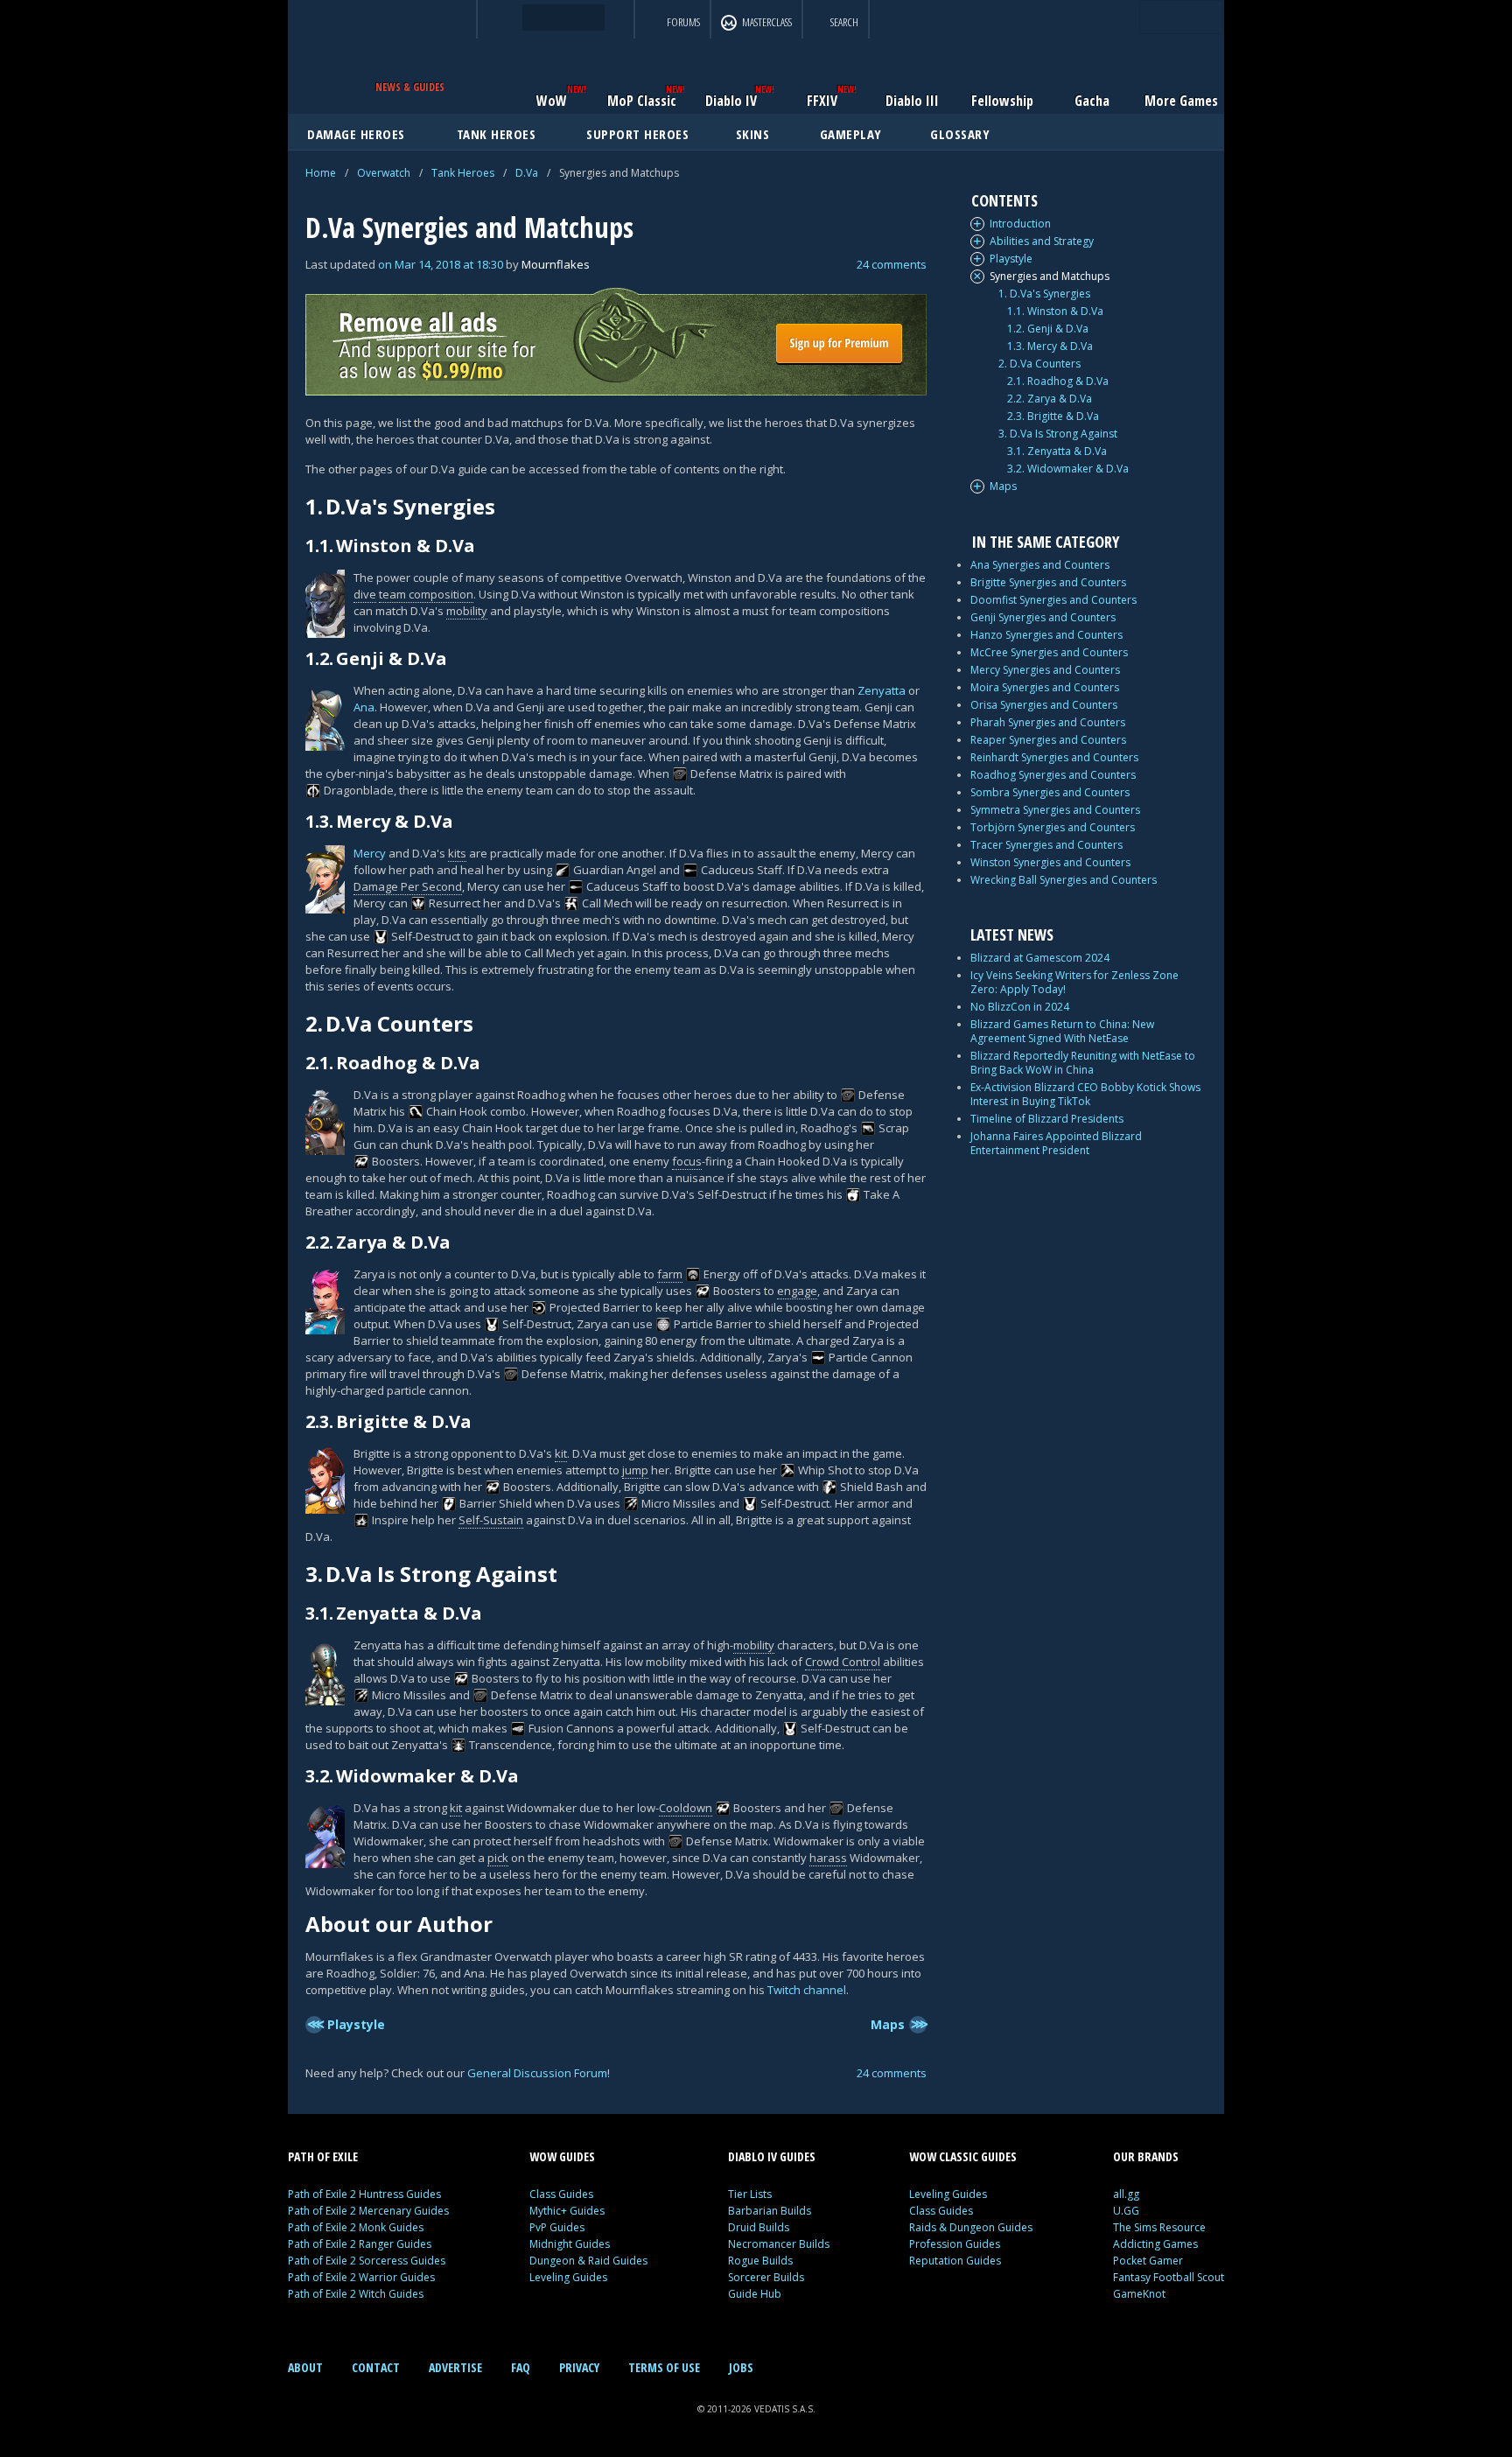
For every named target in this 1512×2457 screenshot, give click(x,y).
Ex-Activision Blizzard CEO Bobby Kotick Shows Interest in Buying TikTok (1085, 1094)
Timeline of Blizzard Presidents (1047, 1119)
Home (321, 173)
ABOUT (305, 2367)
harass (828, 1858)
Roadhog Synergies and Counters (1053, 775)
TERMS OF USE (664, 2367)
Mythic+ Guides (567, 2211)
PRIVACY (579, 2367)
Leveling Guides (568, 2277)
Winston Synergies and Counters (1050, 862)
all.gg (1126, 2194)
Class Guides (561, 2194)
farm (670, 1274)
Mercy (370, 853)
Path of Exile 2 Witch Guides (356, 2294)
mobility (467, 611)
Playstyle (1011, 259)
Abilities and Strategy (1042, 241)
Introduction (1020, 224)
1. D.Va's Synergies (1044, 294)
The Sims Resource (1159, 2227)
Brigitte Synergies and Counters (1048, 582)
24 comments (892, 264)
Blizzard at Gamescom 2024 (1040, 958)
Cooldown (686, 1808)
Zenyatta (882, 690)
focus (687, 1161)
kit (561, 1453)
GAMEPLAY (851, 134)
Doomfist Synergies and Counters (1053, 600)
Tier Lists (750, 2194)
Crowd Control (843, 1662)
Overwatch (384, 173)
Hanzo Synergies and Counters (1046, 635)
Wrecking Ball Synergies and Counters (1064, 880)
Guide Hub (755, 2294)
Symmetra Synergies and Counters (1055, 810)
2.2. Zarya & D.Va (1050, 399)
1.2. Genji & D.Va (1048, 329)
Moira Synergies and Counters (1045, 687)
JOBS (741, 2367)
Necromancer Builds (779, 2244)
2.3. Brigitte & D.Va (1053, 416)
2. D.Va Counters (1039, 364)
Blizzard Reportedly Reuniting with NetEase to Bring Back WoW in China (1083, 1063)
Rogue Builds (760, 2261)
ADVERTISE (455, 2367)
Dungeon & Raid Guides (588, 2261)
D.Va (527, 173)
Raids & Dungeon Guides (971, 2227)
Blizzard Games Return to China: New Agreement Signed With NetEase (1062, 1031)
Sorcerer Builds (766, 2277)
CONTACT (376, 2367)
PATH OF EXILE (323, 2156)
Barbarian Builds (770, 2211)
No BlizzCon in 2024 (1020, 1007)
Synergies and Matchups (1050, 276)
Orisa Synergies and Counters (1044, 705)
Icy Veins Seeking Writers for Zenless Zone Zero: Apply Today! (1074, 982)
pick (498, 1858)
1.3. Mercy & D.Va (1050, 346)
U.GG (1126, 2211)
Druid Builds (759, 2227)
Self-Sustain (491, 1520)
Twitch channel (807, 1990)
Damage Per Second (408, 886)
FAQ (521, 2367)
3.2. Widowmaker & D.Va (1068, 469)
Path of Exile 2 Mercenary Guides (368, 2211)
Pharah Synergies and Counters (1048, 722)
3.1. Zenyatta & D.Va (1057, 451)
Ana (364, 707)
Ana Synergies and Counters (1040, 565)
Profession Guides (955, 2244)
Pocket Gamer (1148, 2261)
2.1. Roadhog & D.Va (1058, 381)
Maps (1003, 486)
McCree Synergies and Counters (1049, 652)
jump (635, 1470)
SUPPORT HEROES (637, 134)
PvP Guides (557, 2227)
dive (365, 594)
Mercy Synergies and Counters (1045, 670)
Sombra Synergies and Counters (1050, 792)
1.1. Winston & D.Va (1055, 311)
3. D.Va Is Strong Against (1058, 434)
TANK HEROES (497, 134)
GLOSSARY (960, 134)
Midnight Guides (570, 2244)
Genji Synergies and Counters (1043, 617)
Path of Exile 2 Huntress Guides (364, 2194)
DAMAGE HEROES (356, 134)
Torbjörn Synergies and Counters (1053, 827)
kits (457, 853)
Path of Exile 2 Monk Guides (356, 2227)
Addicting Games (1155, 2244)
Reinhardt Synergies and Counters (1054, 757)
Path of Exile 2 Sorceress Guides (367, 2261)
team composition (426, 594)
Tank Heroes (463, 173)
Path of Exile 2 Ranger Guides (360, 2244)
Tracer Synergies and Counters (1046, 845)
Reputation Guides (955, 2261)
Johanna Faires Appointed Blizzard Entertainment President (1056, 1143)
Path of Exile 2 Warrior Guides (361, 2277)
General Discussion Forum (537, 2073)
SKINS (753, 134)
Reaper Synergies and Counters (1048, 740)
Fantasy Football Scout (1169, 2277)
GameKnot (1139, 2294)
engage (797, 1291)
